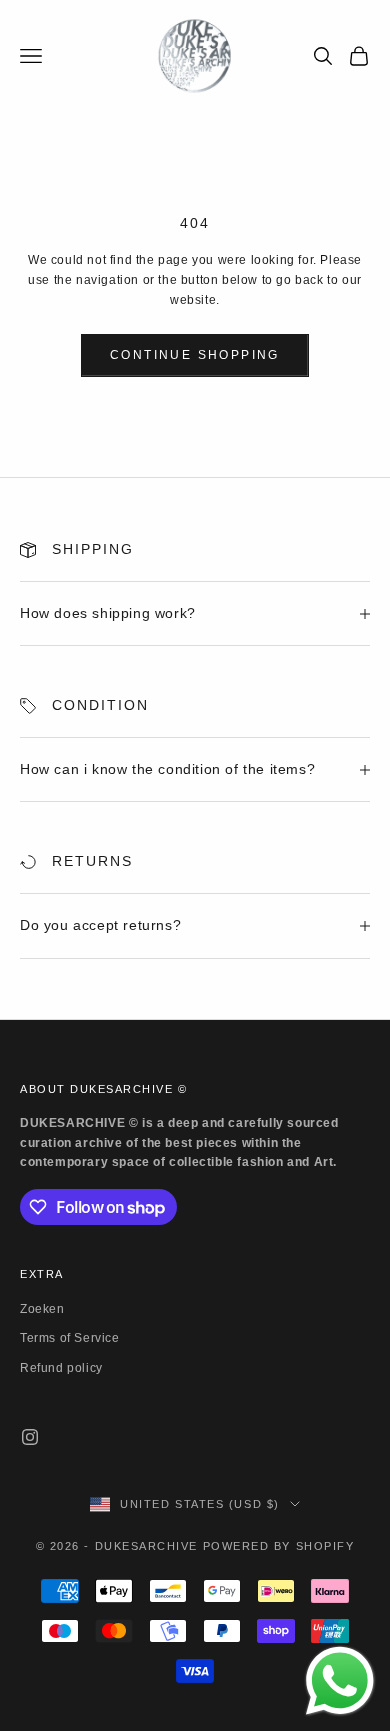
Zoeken (42, 1309)
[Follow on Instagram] (30, 1437)
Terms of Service (70, 1338)
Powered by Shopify (279, 1546)
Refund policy (61, 1368)
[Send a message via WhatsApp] (340, 1681)
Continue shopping (195, 355)
